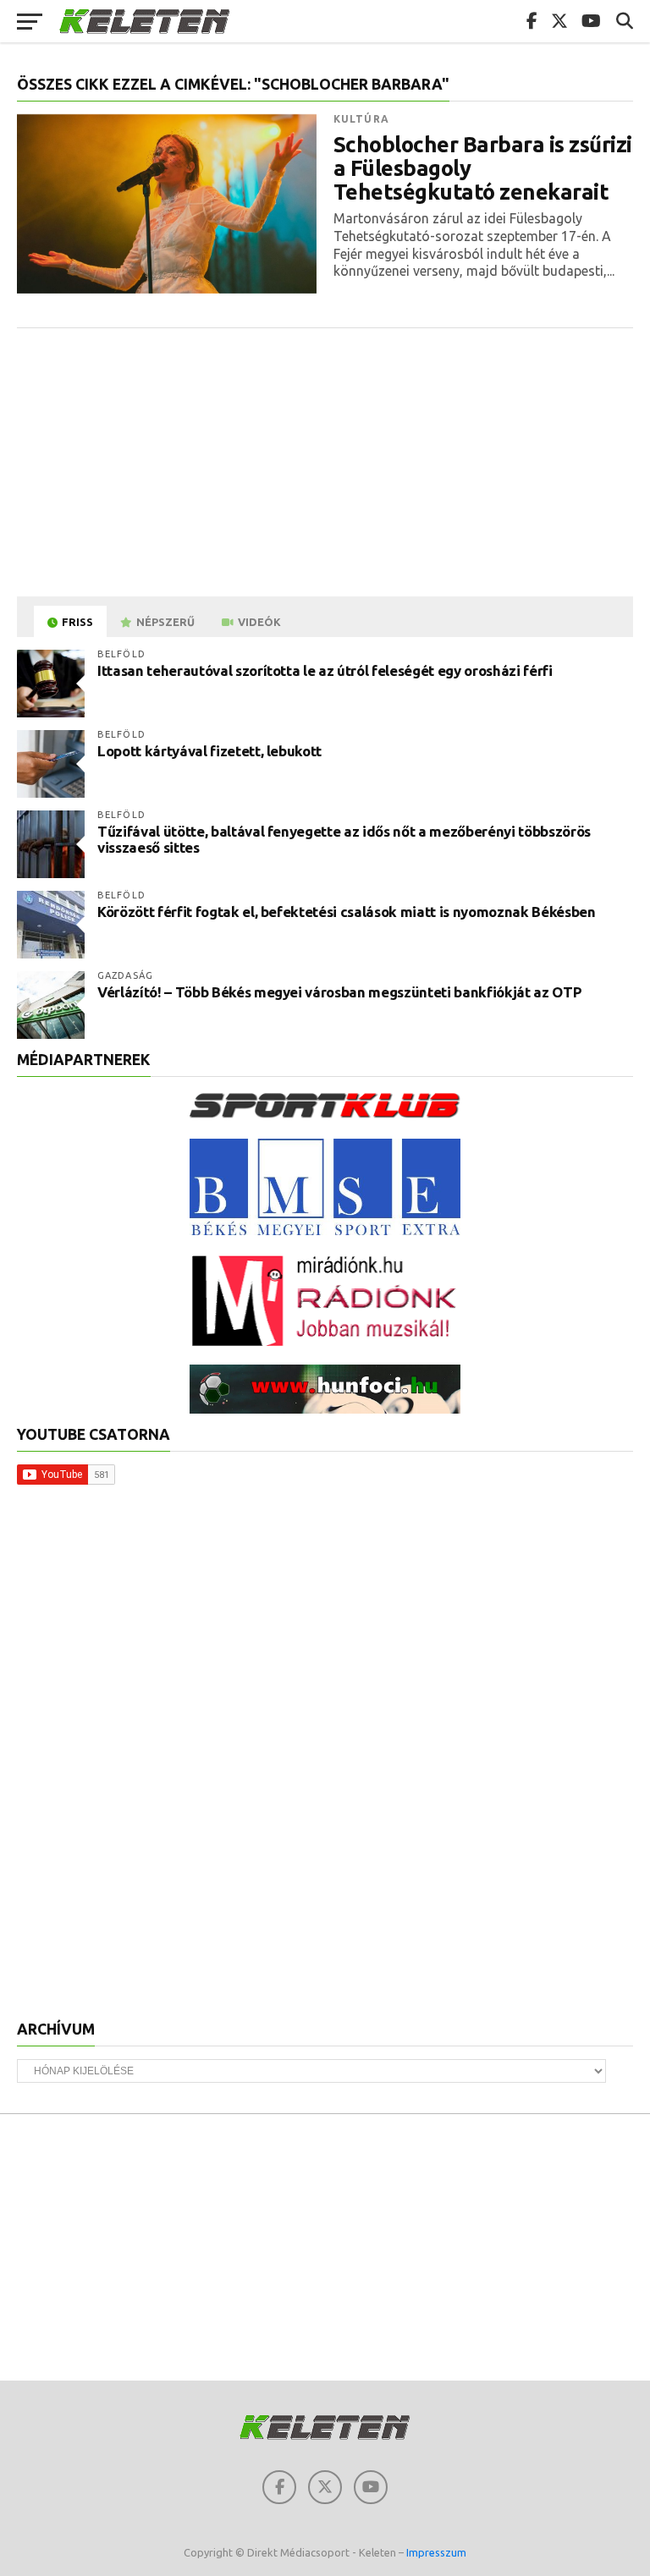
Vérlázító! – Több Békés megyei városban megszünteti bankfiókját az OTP (339, 992)
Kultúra (361, 119)
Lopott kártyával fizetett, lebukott (209, 751)
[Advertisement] (325, 464)
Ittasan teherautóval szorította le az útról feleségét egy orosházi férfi (325, 670)
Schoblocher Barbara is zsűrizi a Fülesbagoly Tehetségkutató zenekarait (483, 168)
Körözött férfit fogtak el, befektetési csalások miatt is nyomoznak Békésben (347, 912)
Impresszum (436, 2552)
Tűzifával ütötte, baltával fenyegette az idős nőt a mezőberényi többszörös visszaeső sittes (344, 839)
